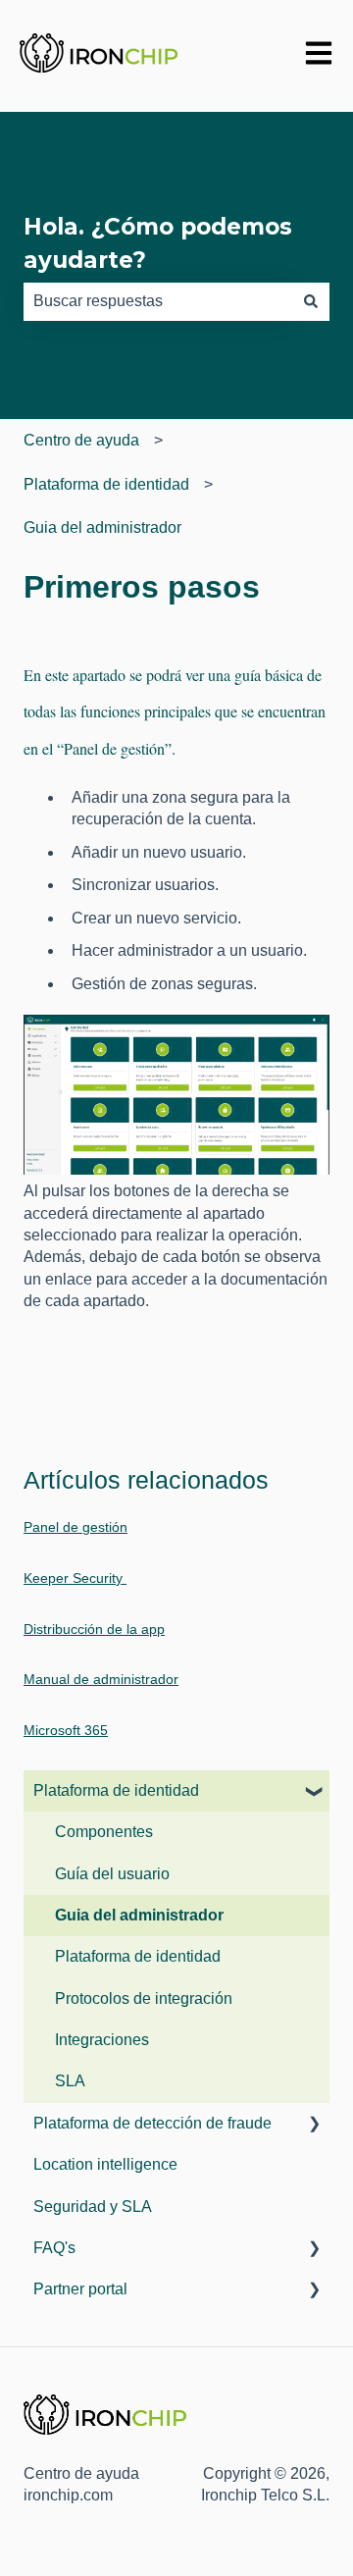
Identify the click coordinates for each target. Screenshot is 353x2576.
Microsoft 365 (66, 1730)
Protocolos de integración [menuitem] (144, 1998)
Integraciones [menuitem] (102, 2040)
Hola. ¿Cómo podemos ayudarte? (158, 244)
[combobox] (158, 301)
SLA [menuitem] (70, 2081)
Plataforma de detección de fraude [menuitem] (152, 2123)
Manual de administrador (101, 1679)
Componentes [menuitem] (104, 1832)
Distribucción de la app (94, 1629)
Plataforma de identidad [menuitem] (116, 1790)
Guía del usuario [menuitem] (112, 1874)
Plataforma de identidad (106, 484)
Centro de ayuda (81, 440)
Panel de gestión (76, 1527)
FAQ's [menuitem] (54, 2248)
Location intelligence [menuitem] (105, 2164)
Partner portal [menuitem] (80, 2289)
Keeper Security (75, 1578)
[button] (314, 1792)
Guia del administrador (102, 527)
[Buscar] (311, 301)
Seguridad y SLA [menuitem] (93, 2207)
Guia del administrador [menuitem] (139, 1915)
